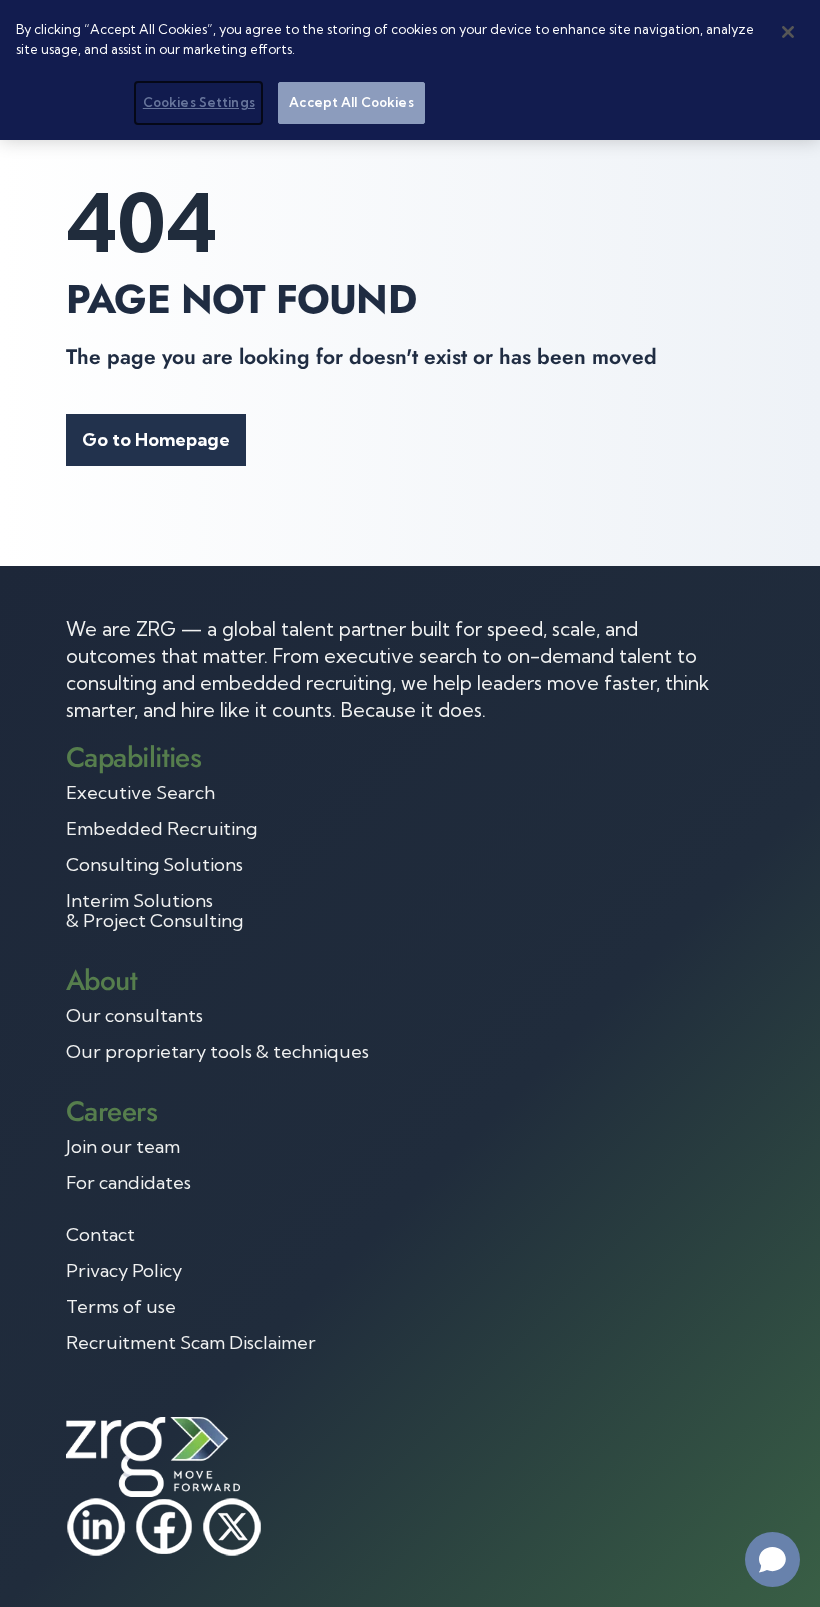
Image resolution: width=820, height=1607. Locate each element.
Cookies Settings (199, 102)
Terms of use (121, 1307)
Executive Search (140, 793)
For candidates (128, 1183)
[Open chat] (772, 1559)
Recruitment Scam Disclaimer (191, 1343)
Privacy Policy (124, 1271)
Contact (100, 1235)
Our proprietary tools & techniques (217, 1052)
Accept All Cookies (351, 102)
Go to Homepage (156, 439)
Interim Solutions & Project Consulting (154, 911)
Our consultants (134, 1016)
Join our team (123, 1147)
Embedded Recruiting (161, 829)
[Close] (788, 32)
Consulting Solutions (154, 865)
